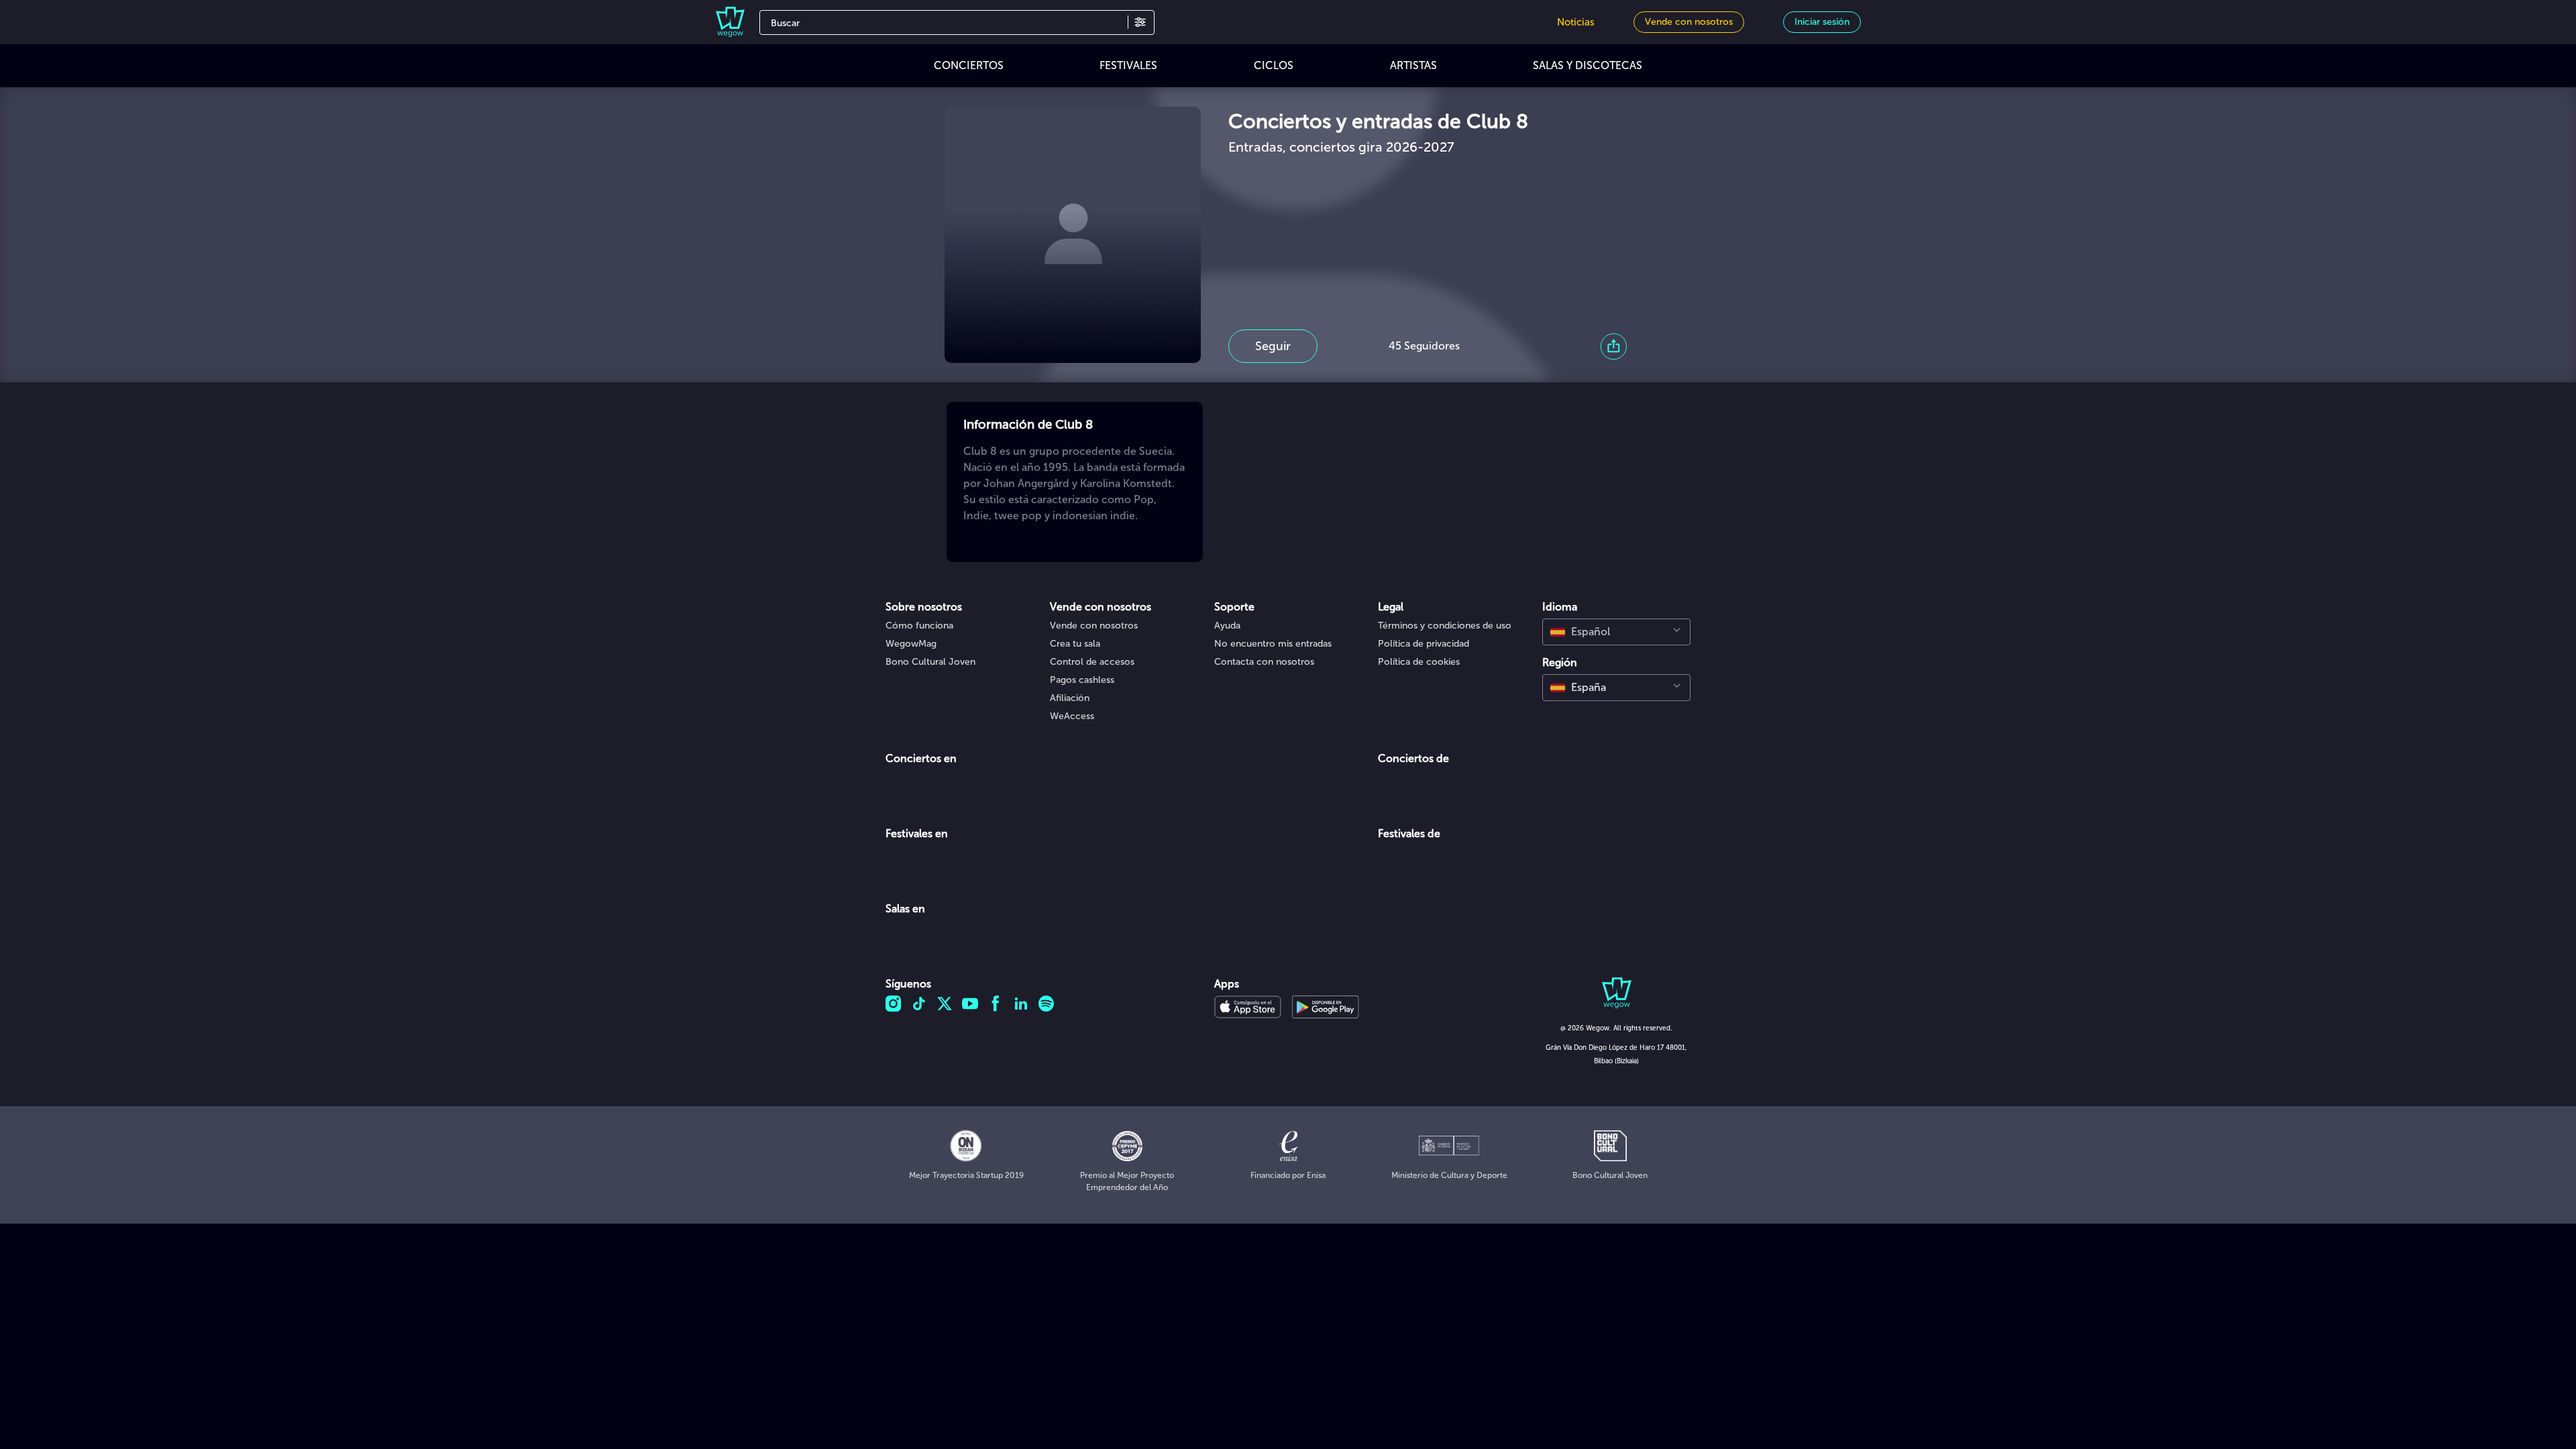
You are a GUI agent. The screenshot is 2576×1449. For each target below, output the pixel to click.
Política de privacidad (1424, 644)
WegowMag (911, 644)
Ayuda (1227, 626)
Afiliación (1070, 698)
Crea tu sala (1075, 644)
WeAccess (1072, 716)
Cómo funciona (919, 626)
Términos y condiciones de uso (1445, 626)
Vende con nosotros (1094, 626)
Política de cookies (1419, 662)
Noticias (1576, 22)
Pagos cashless (1082, 680)
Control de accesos (1092, 662)
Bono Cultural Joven (930, 662)
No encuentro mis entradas (1273, 644)
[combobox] (1616, 632)
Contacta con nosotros (1264, 662)
